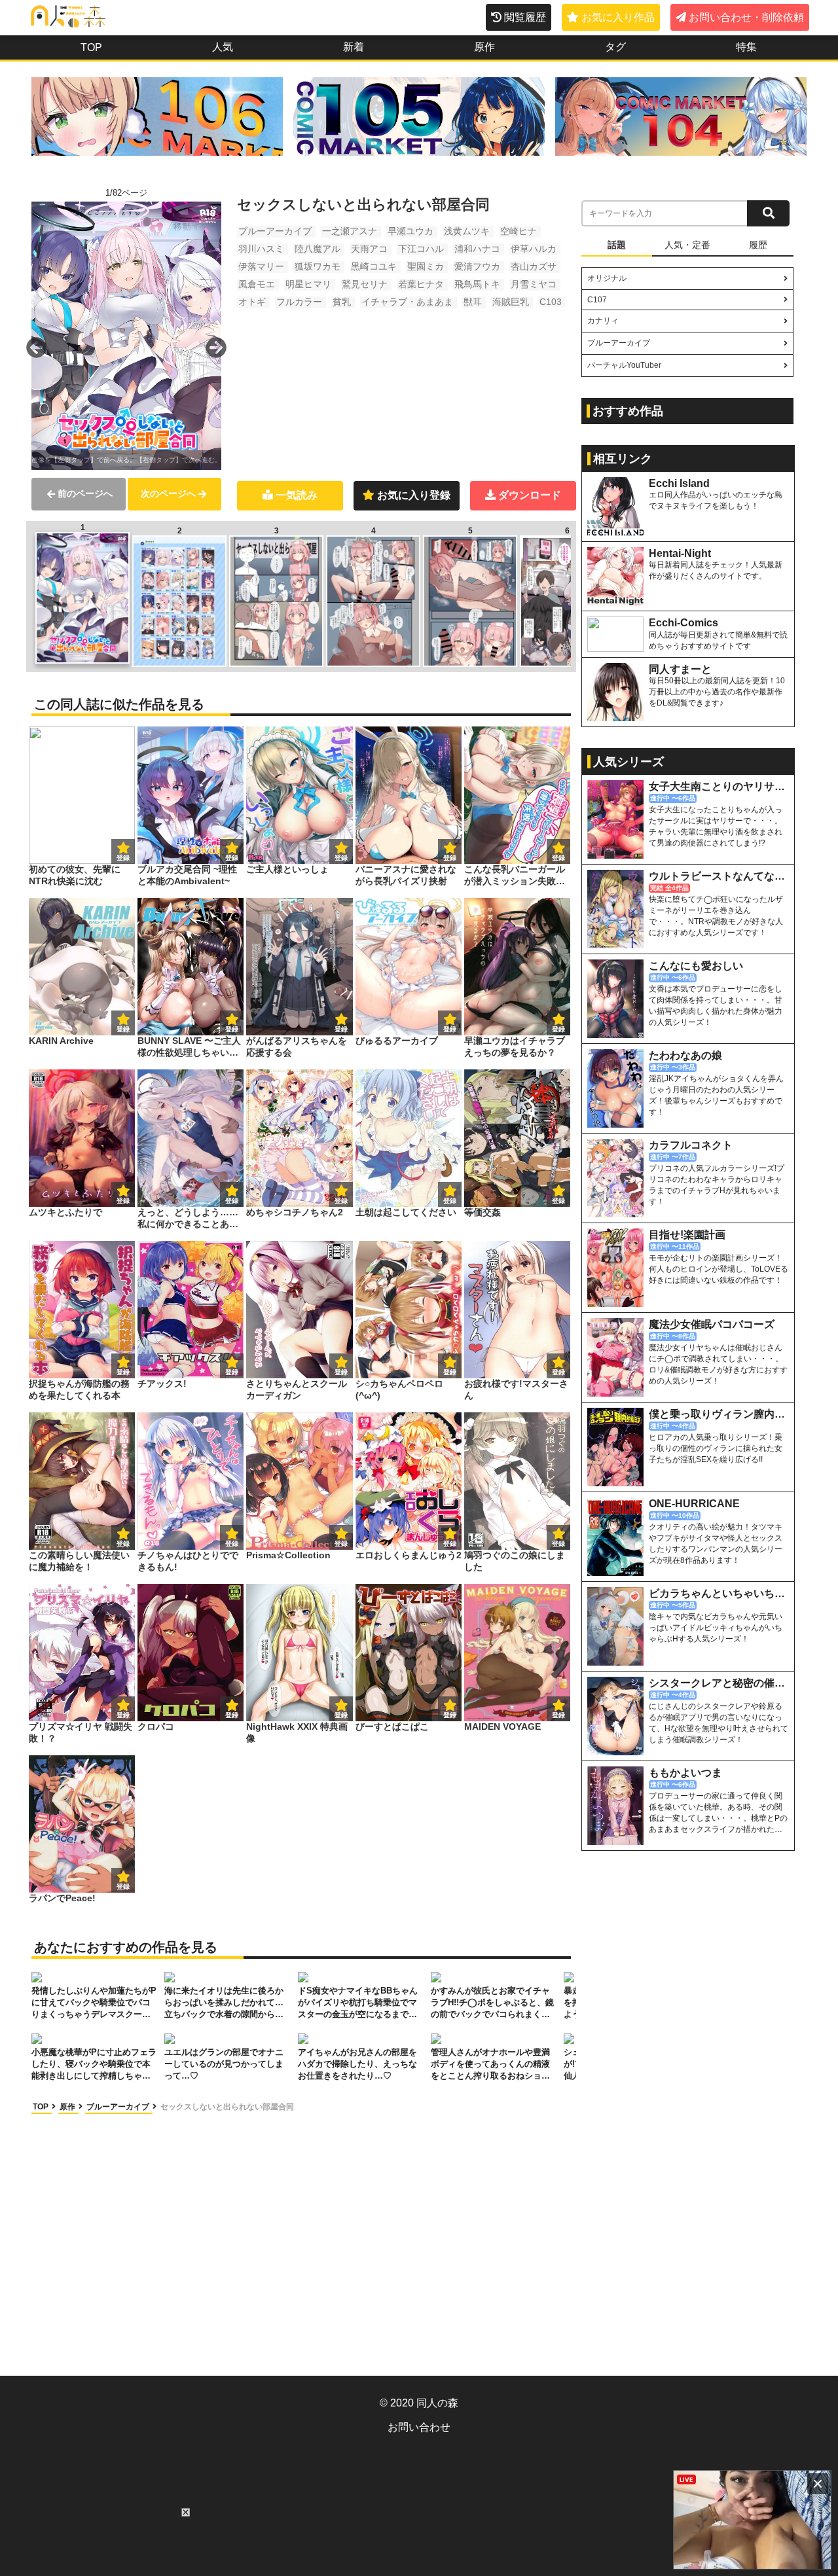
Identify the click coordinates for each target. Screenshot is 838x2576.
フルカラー (299, 302)
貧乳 (342, 302)
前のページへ (85, 493)
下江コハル (421, 249)
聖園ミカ (426, 266)
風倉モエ (257, 284)
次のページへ (168, 493)
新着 (354, 47)
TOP (91, 47)
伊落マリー (261, 266)
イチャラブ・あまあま (407, 302)
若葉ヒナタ (421, 284)
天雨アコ (369, 249)
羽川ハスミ (261, 249)
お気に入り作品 (618, 17)
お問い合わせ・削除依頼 (746, 17)
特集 (746, 47)
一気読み (297, 495)
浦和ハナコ (477, 249)
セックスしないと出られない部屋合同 (227, 2107)
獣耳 (473, 302)
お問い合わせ (419, 2427)
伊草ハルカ (534, 249)
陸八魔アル (318, 249)
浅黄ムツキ (467, 231)
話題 (617, 245)
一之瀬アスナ (350, 231)
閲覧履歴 (525, 17)
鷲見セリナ (365, 284)
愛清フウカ (477, 266)
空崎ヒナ (519, 231)
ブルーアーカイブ (275, 231)
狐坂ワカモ (318, 266)
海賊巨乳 (511, 302)
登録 (232, 858)
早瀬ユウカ (410, 231)
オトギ (252, 302)
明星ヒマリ (308, 284)
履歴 (758, 245)
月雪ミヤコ (534, 284)
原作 (484, 47)
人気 (223, 47)
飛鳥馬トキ (477, 284)
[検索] (768, 213)
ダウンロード (530, 495)
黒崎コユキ (374, 266)
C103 (551, 302)
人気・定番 (687, 245)
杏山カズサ (534, 266)
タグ (615, 47)
